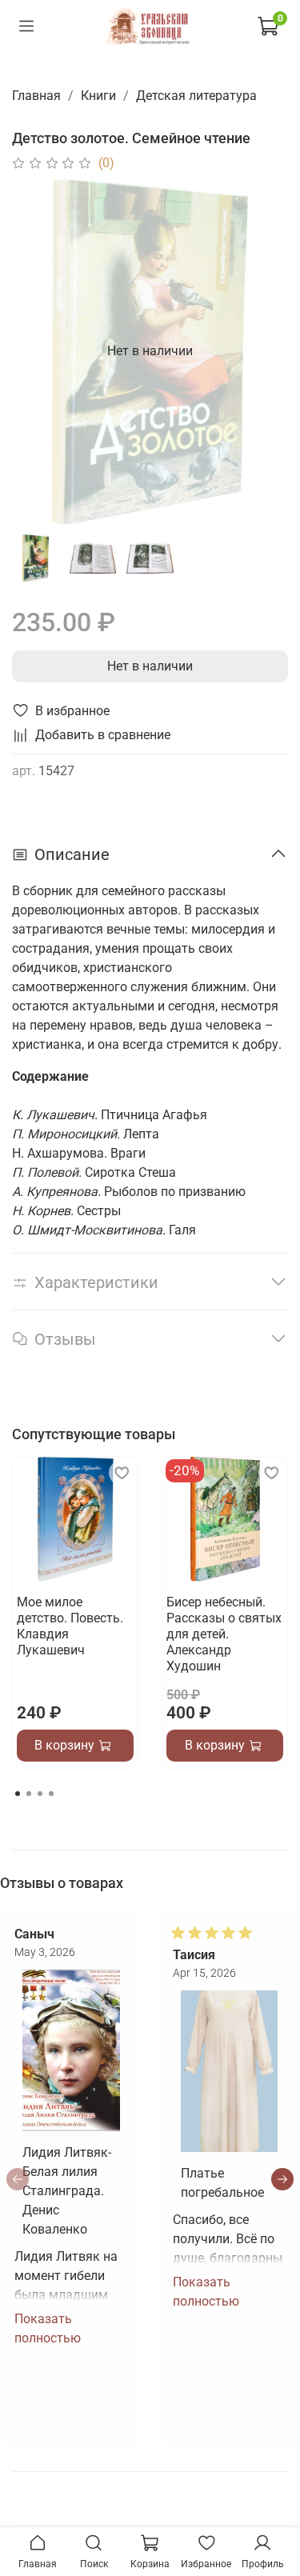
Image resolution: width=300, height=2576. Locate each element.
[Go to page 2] (29, 1794)
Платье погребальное (222, 2183)
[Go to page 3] (40, 1794)
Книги (98, 96)
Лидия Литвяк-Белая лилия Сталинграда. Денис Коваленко (67, 2191)
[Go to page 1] (18, 1794)
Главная (36, 96)
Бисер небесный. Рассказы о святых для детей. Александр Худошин (224, 1634)
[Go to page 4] (51, 1794)
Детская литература (196, 96)
